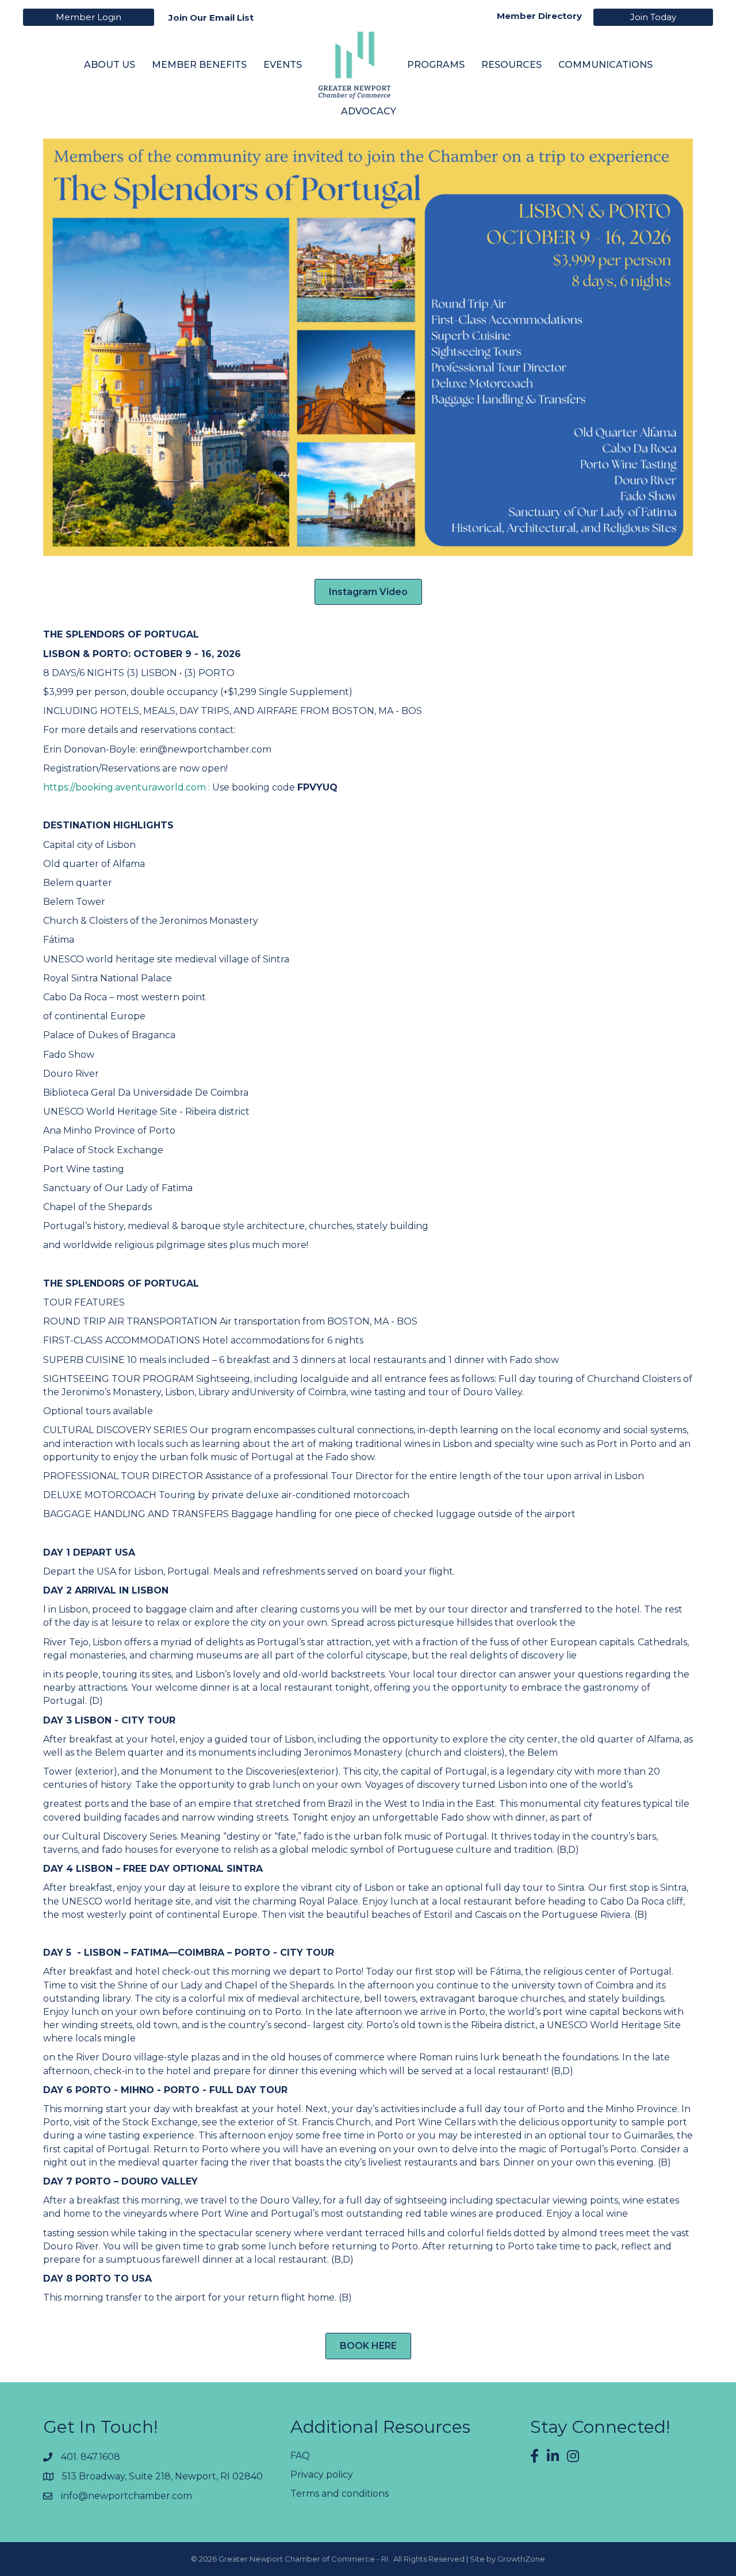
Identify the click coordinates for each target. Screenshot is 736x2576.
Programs (436, 65)
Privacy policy (322, 2475)
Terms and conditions (340, 2494)
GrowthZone (521, 2559)
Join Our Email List (211, 18)
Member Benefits (199, 65)
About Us (110, 65)
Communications (605, 65)
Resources (511, 65)
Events (283, 65)
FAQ (300, 2456)
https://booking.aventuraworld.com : (128, 787)
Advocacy (369, 111)
